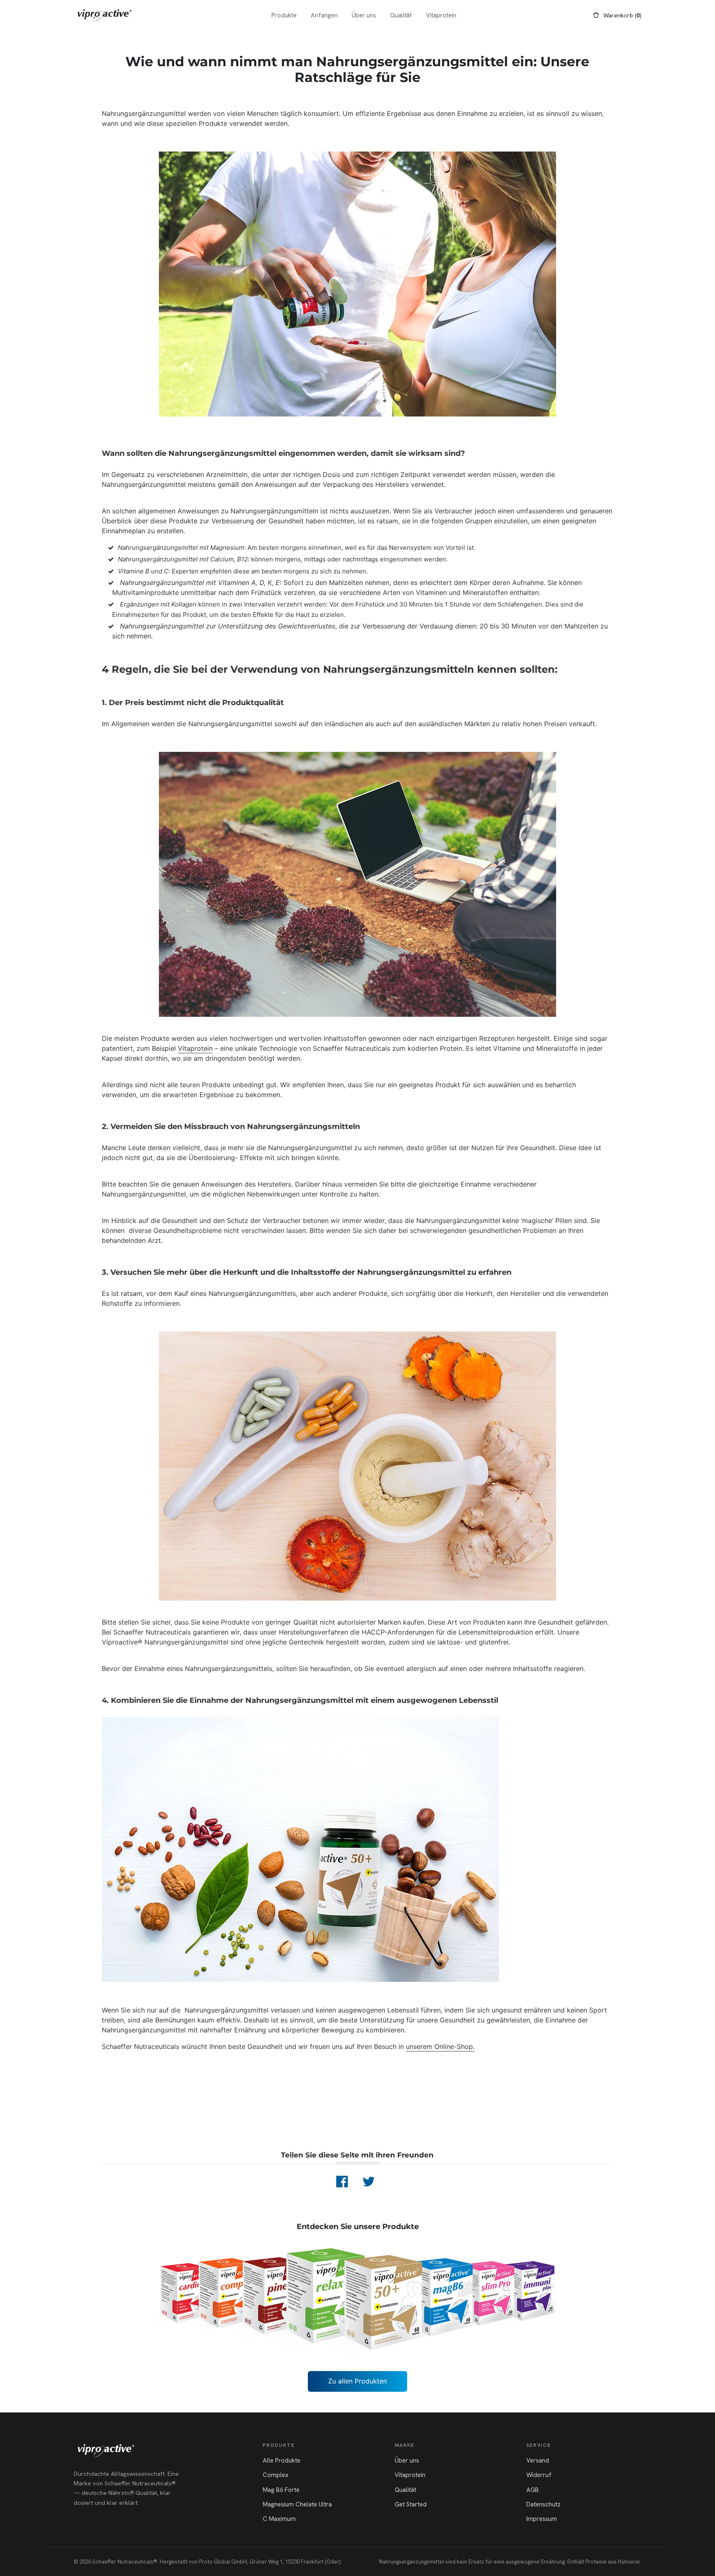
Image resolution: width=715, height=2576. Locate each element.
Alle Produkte (282, 2460)
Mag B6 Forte (281, 2490)
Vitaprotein (441, 15)
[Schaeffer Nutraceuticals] (105, 15)
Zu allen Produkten (357, 2381)
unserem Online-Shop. (440, 2046)
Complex (276, 2475)
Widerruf (539, 2475)
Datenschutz (543, 2504)
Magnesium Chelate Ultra (297, 2504)
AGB (533, 2490)
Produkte (284, 15)
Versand (538, 2460)
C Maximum (279, 2519)
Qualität (401, 15)
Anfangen (324, 15)
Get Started (411, 2504)
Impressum (542, 2519)
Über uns (364, 15)
